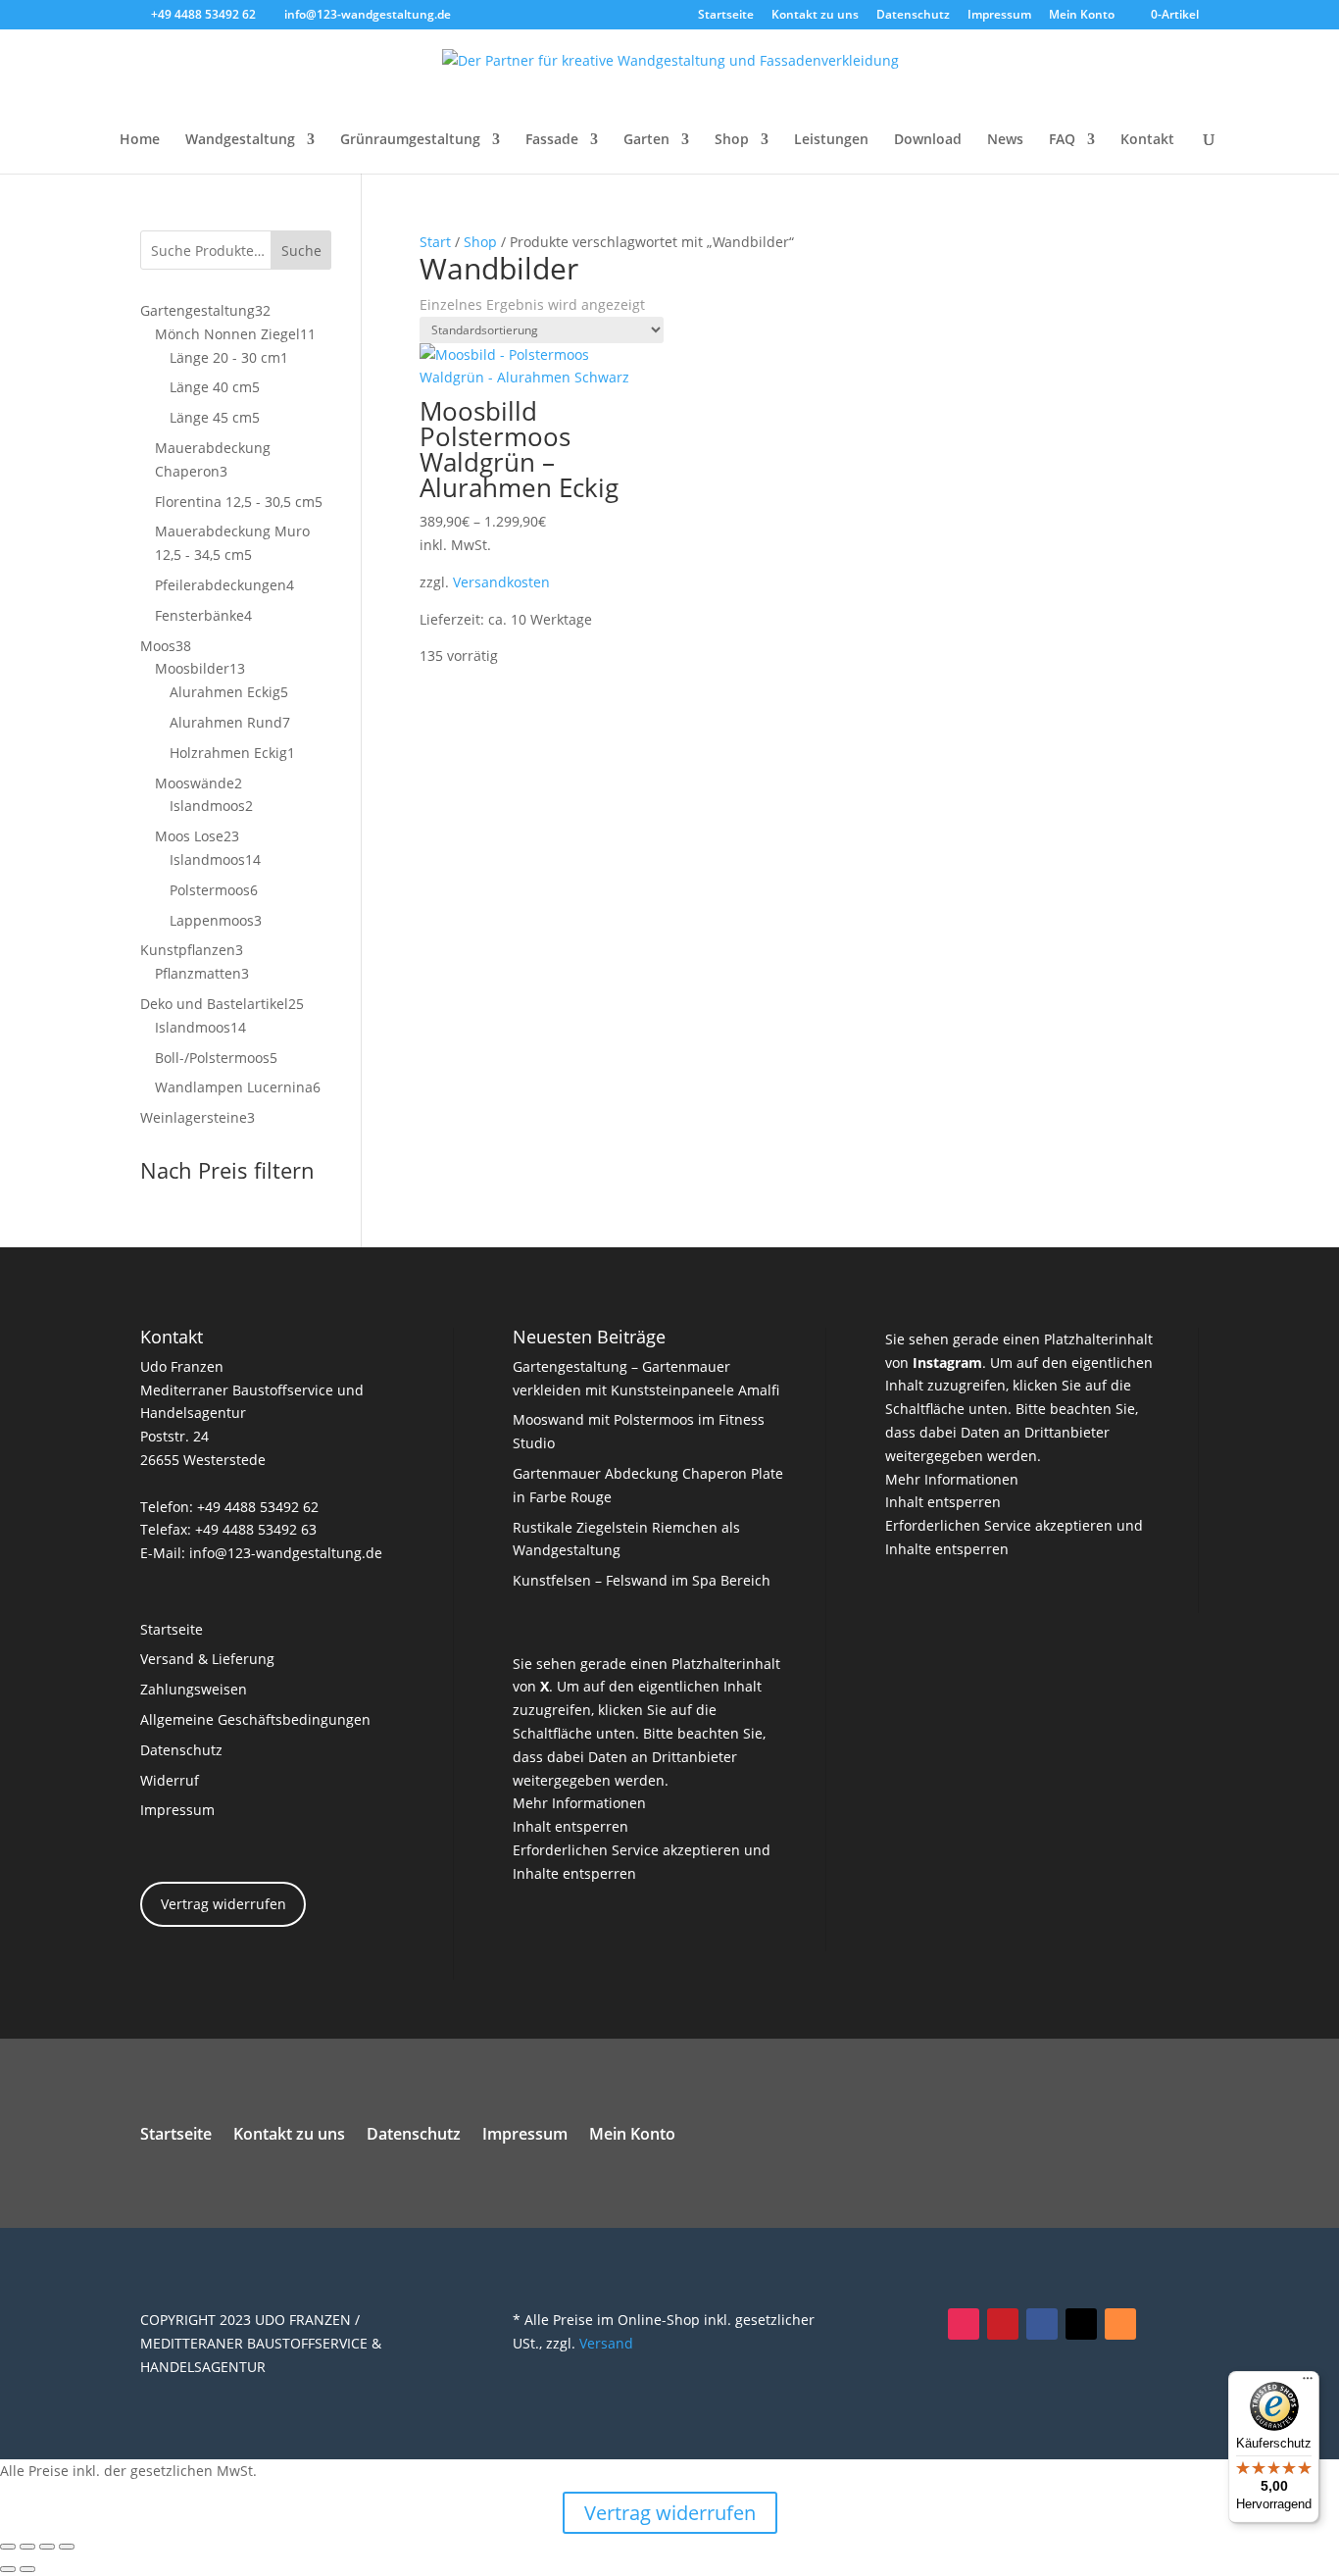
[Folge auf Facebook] (1042, 2324)
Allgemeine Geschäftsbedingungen (255, 1719)
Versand (606, 2343)
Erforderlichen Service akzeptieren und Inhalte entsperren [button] (642, 1862)
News (1005, 140)
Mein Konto (1082, 16)
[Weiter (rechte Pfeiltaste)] (27, 2569)
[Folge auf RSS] (1120, 2324)
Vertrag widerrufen (223, 1904)
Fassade (552, 140)
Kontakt (1147, 140)
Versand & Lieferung (207, 1659)
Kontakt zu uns (815, 16)
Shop (732, 140)
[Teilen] (47, 2547)
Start (435, 242)
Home (140, 140)
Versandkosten (501, 582)
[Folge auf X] (1081, 2324)
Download (928, 140)
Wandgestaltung (240, 140)
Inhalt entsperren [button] (570, 1826)
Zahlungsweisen (194, 1689)
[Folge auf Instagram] (964, 2324)
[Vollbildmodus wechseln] (27, 2547)
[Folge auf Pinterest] (1003, 2324)
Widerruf (170, 1780)
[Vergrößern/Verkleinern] (8, 2547)
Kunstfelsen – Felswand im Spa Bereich (642, 1580)
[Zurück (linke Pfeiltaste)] (8, 2569)
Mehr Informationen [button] (579, 1803)
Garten (646, 140)
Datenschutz (913, 16)
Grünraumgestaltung (410, 140)
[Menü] (1308, 2383)
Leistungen (831, 140)
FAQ (1062, 140)
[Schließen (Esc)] (67, 2547)
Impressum (999, 16)
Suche (301, 251)
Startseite (726, 16)
